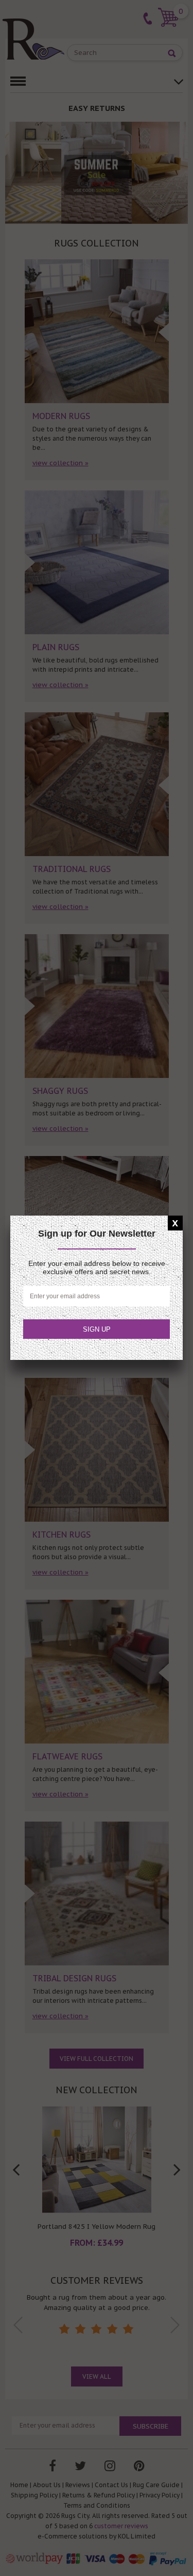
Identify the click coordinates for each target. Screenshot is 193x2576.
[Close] (175, 1223)
